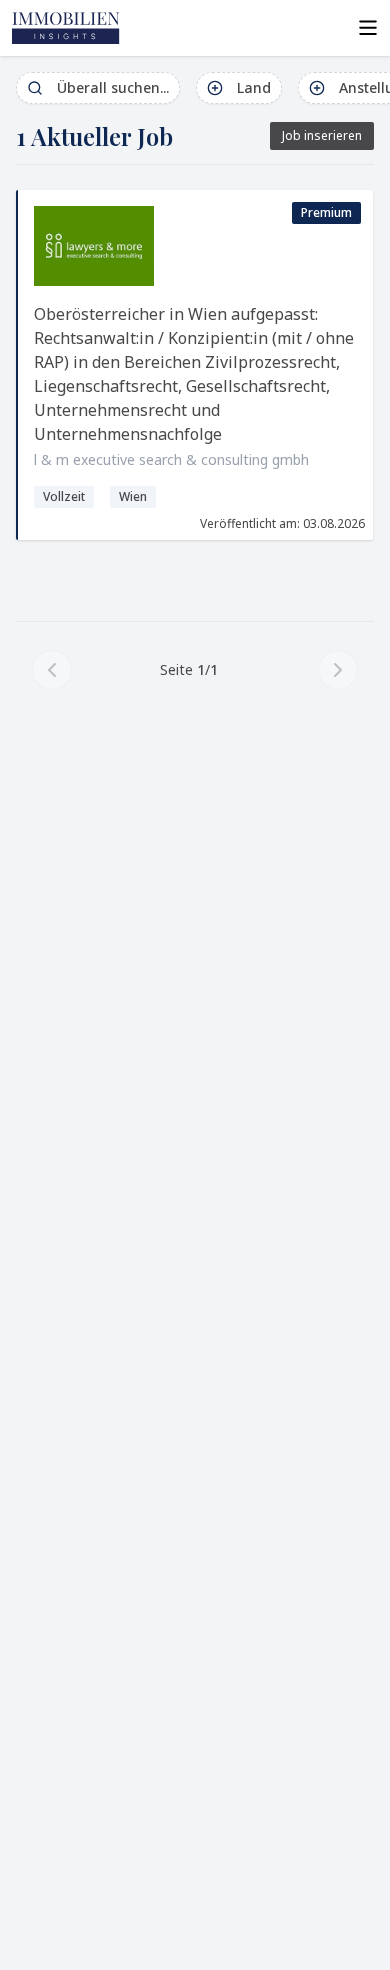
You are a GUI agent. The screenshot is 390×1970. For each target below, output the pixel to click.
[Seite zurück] (52, 670)
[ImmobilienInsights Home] (66, 28)
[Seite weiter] (338, 670)
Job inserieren (322, 135)
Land (254, 87)
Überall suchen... (113, 87)
